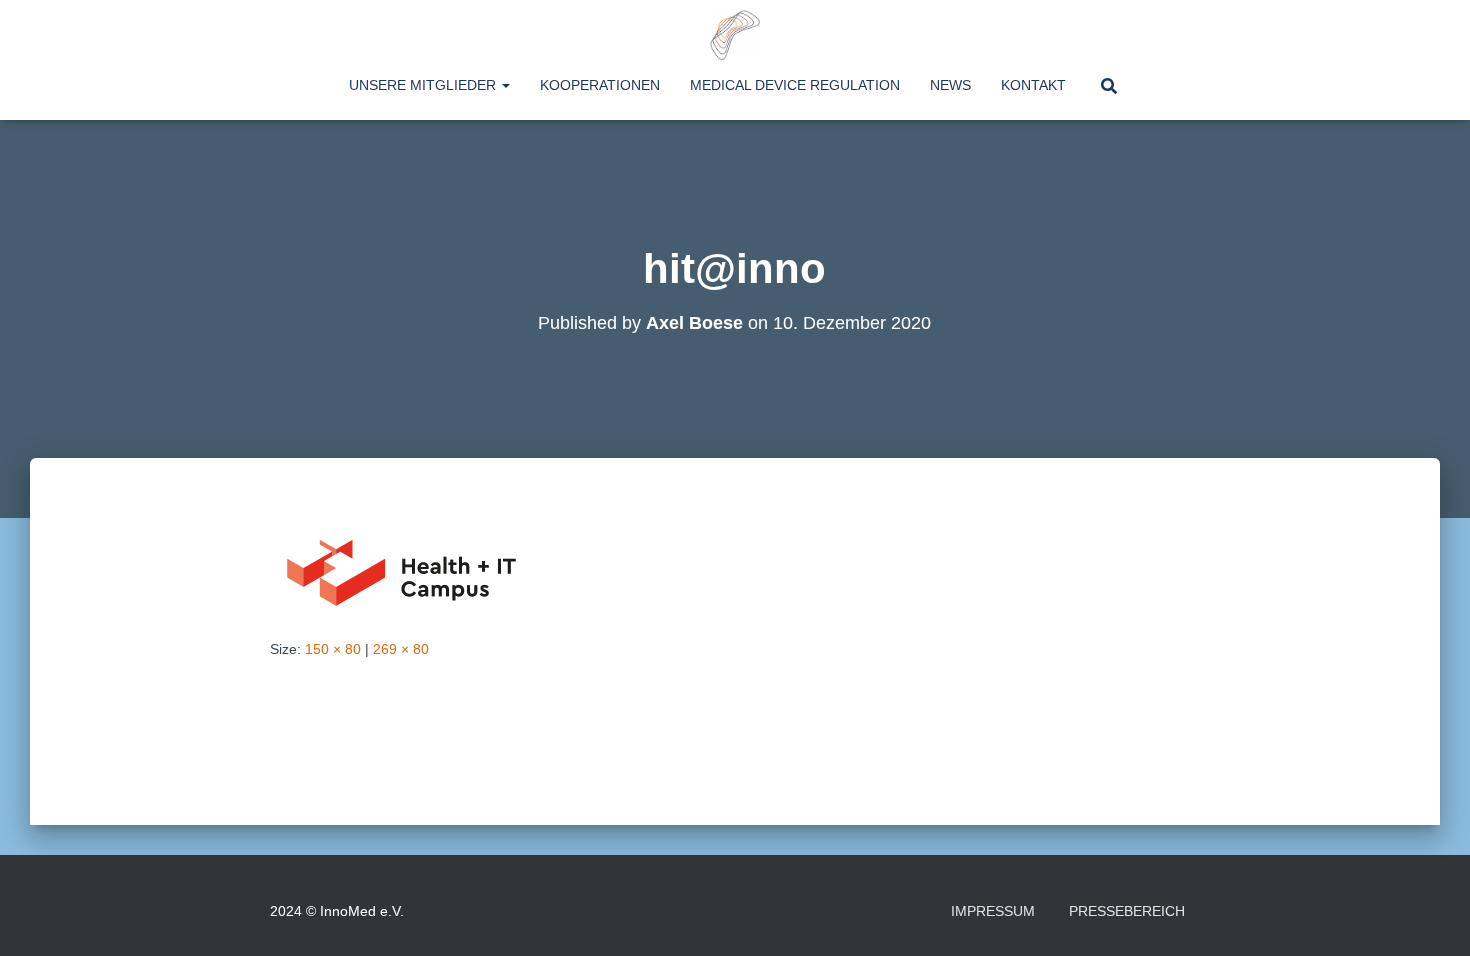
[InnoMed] (735, 35)
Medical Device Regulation (795, 85)
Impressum (993, 911)
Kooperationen (600, 85)
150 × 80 (333, 649)
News (950, 85)
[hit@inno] (404, 567)
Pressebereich (1127, 911)
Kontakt (1033, 85)
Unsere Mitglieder (424, 85)
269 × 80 (401, 649)
